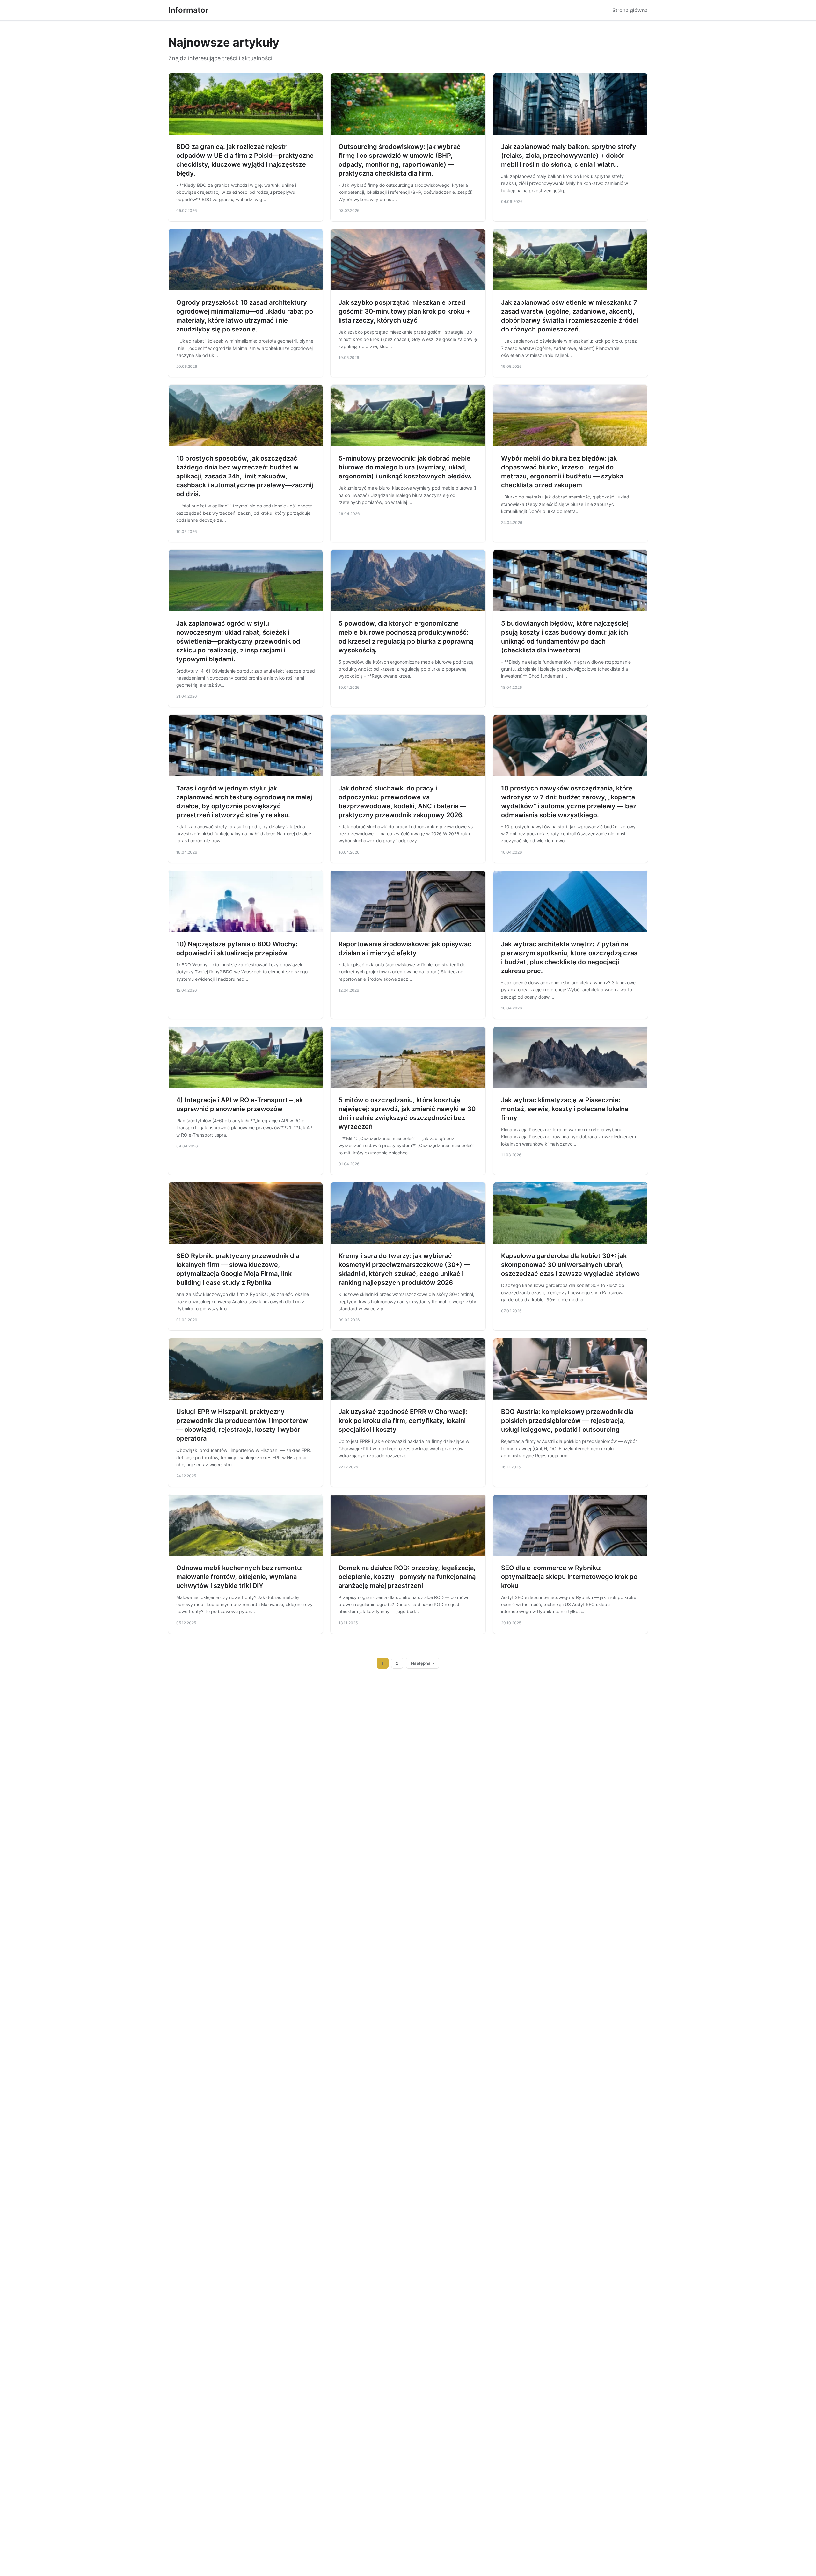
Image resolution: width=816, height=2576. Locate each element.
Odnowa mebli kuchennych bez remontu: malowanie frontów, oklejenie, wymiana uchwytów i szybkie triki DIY (240, 1577)
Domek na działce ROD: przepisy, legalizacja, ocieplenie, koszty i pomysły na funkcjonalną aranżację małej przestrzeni (407, 1577)
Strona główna (630, 10)
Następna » (423, 1663)
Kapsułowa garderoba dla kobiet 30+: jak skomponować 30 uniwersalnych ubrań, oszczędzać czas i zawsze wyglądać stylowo (570, 1265)
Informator (188, 10)
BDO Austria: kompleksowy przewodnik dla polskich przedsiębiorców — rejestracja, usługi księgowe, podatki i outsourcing (567, 1421)
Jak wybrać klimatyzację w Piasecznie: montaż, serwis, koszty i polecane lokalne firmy (565, 1109)
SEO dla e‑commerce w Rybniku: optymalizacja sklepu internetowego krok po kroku (569, 1577)
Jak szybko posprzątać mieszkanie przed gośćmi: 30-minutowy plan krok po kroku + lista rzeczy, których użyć (404, 311)
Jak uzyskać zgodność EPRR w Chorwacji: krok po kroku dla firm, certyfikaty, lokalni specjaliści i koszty (403, 1421)
